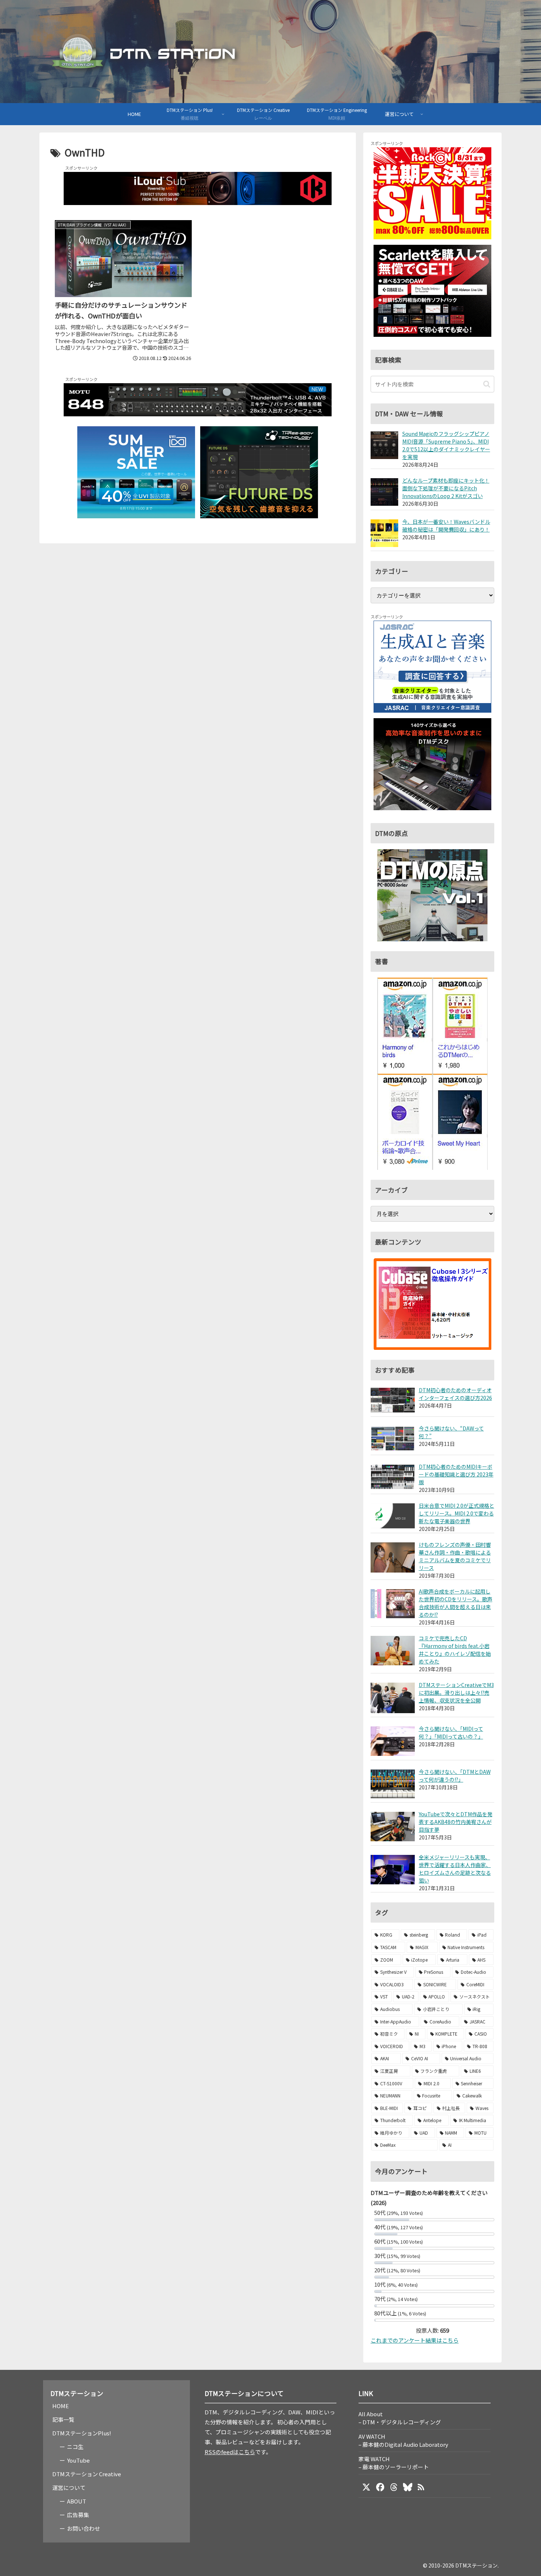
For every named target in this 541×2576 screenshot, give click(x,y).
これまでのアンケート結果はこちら (415, 2340)
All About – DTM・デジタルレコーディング (400, 2418)
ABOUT (77, 2501)
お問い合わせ (84, 2528)
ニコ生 (75, 2447)
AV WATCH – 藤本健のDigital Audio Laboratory (403, 2440)
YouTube (78, 2460)
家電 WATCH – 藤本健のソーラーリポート (394, 2463)
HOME (61, 2406)
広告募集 (78, 2515)
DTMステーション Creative (87, 2474)
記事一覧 (63, 2419)
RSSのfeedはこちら (230, 2452)
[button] (487, 384)
